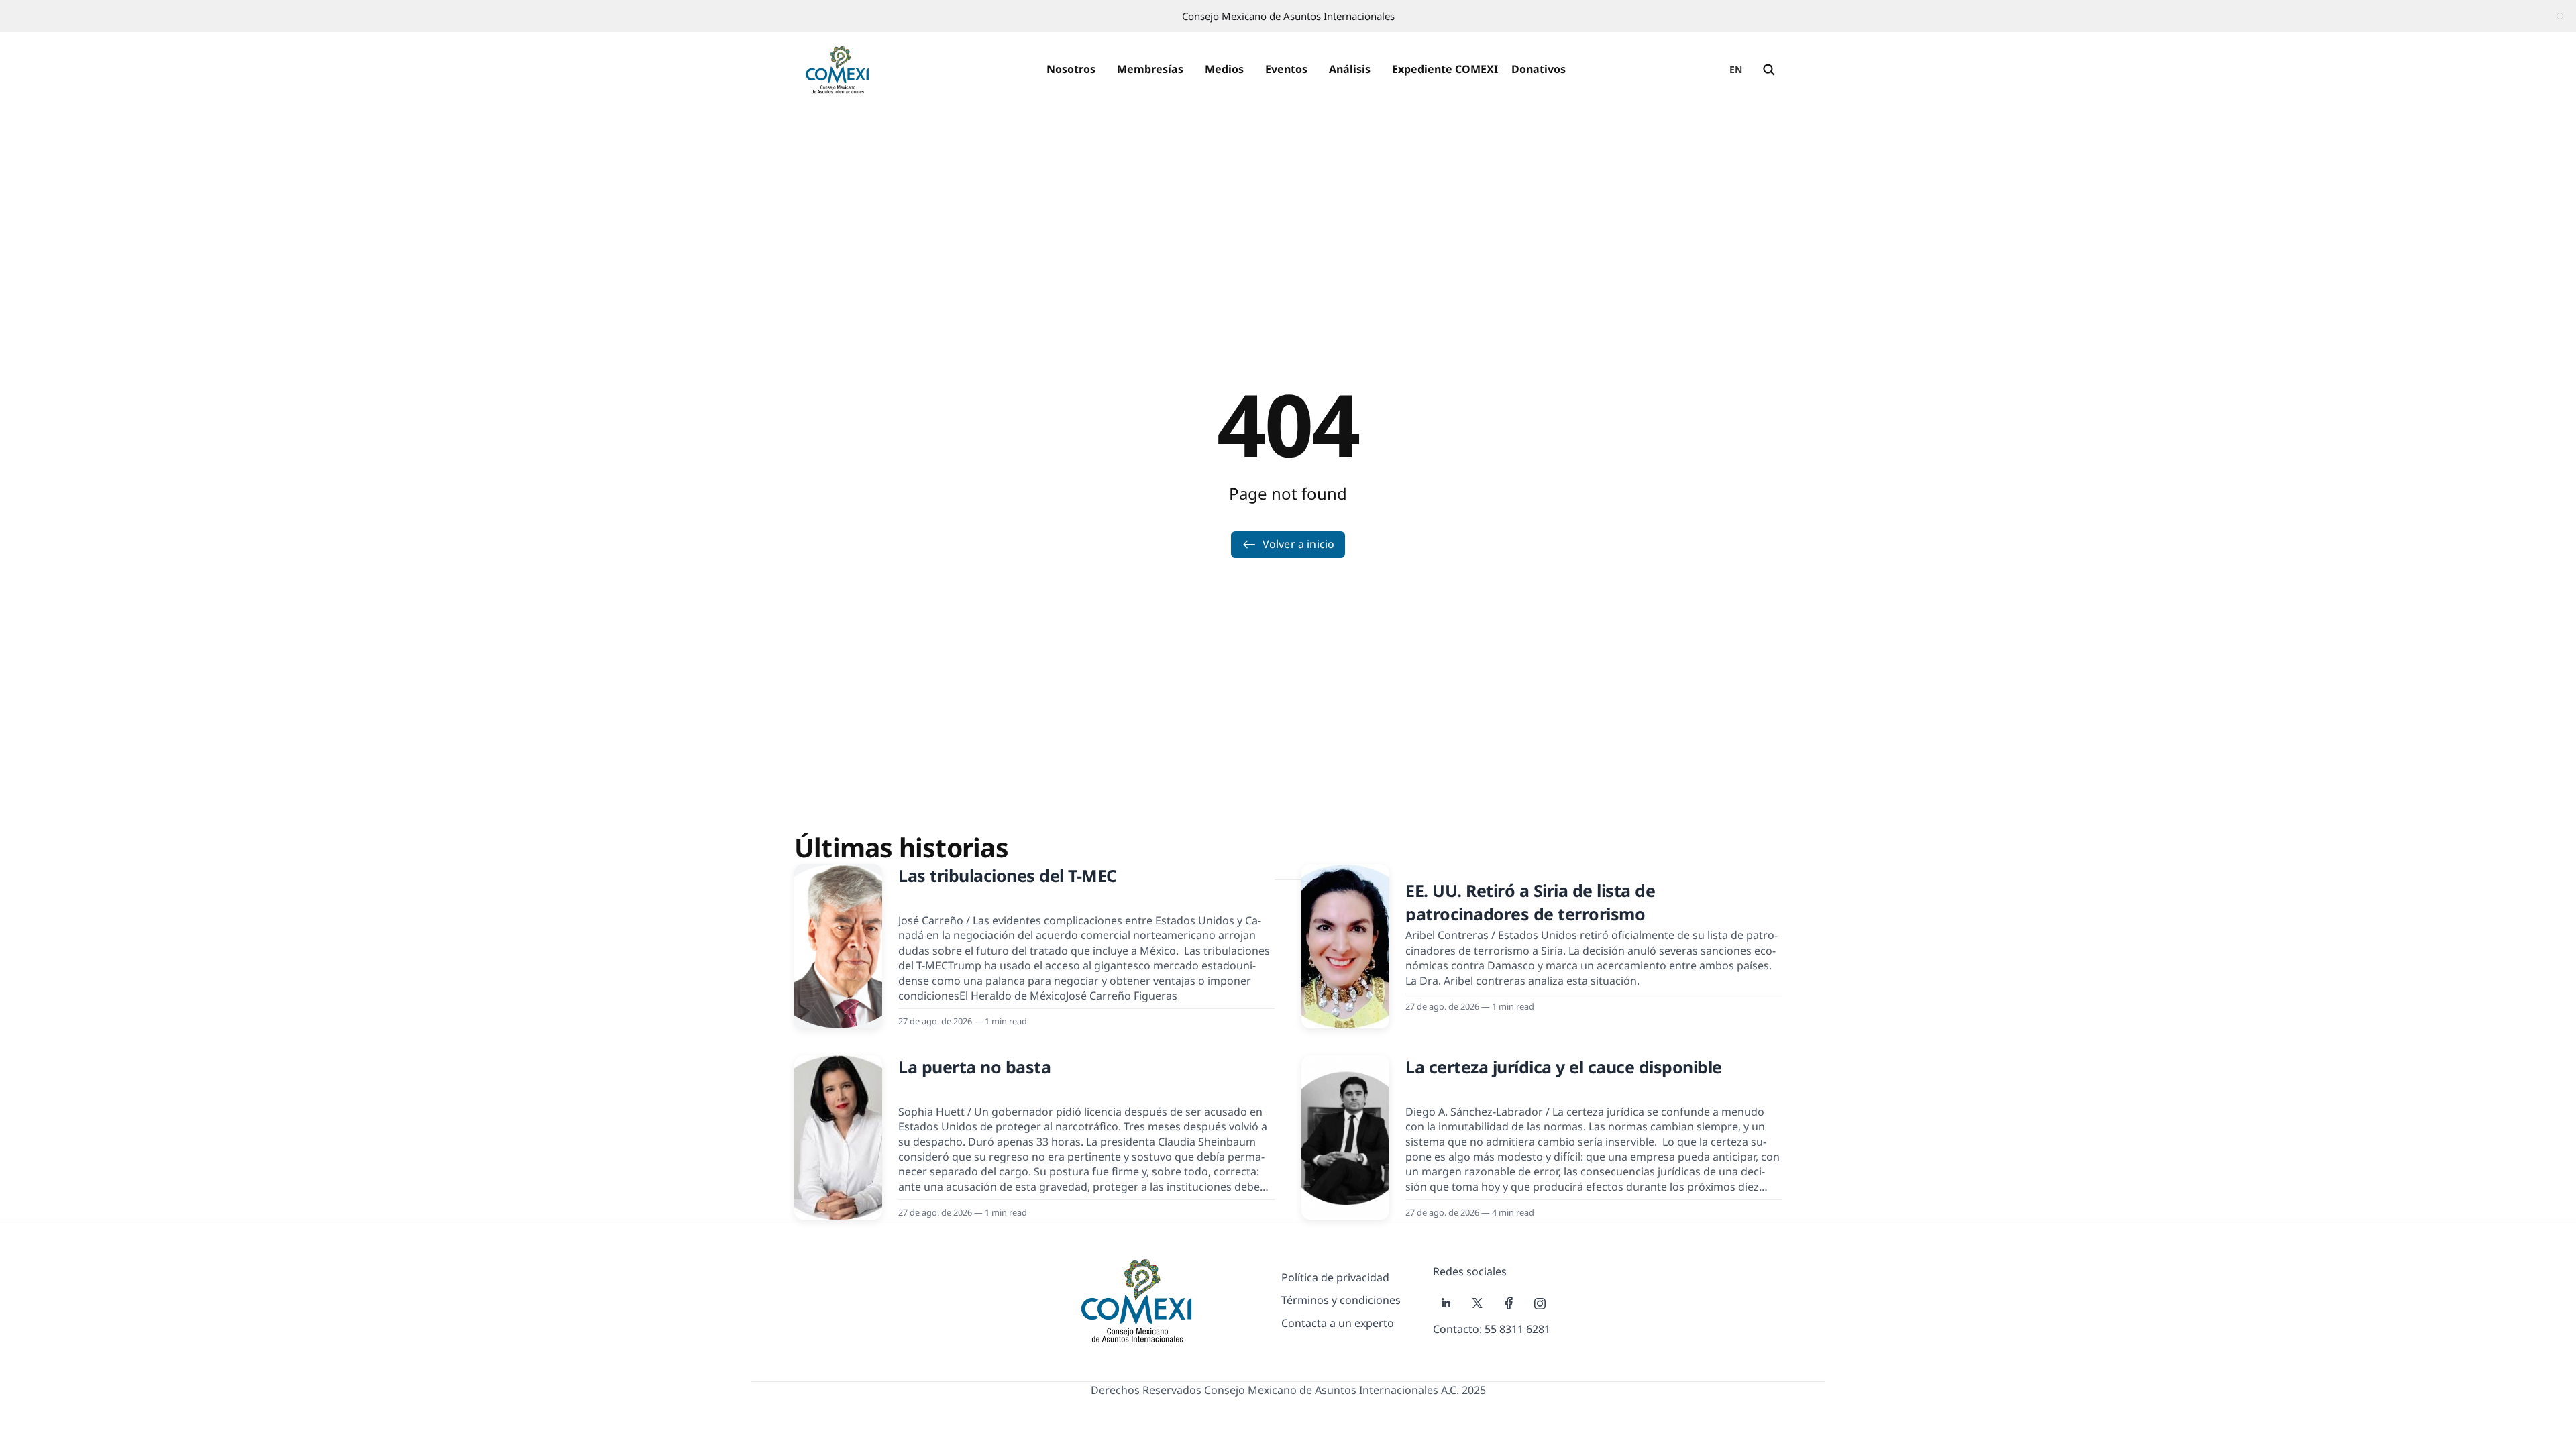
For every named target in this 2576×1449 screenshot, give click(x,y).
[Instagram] (1540, 1303)
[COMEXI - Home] (837, 70)
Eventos (1286, 69)
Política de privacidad (1335, 1277)
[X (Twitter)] (1478, 1303)
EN (1736, 69)
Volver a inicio (1298, 544)
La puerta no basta (974, 1067)
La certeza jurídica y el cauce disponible (1564, 1067)
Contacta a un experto (1338, 1323)
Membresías (1150, 69)
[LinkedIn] (1446, 1303)
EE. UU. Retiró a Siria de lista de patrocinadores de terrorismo (1530, 902)
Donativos (1539, 69)
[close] (2560, 16)
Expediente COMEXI (1445, 69)
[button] (1071, 70)
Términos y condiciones (1341, 1300)
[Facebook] (1509, 1303)
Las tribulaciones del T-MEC (1008, 875)
